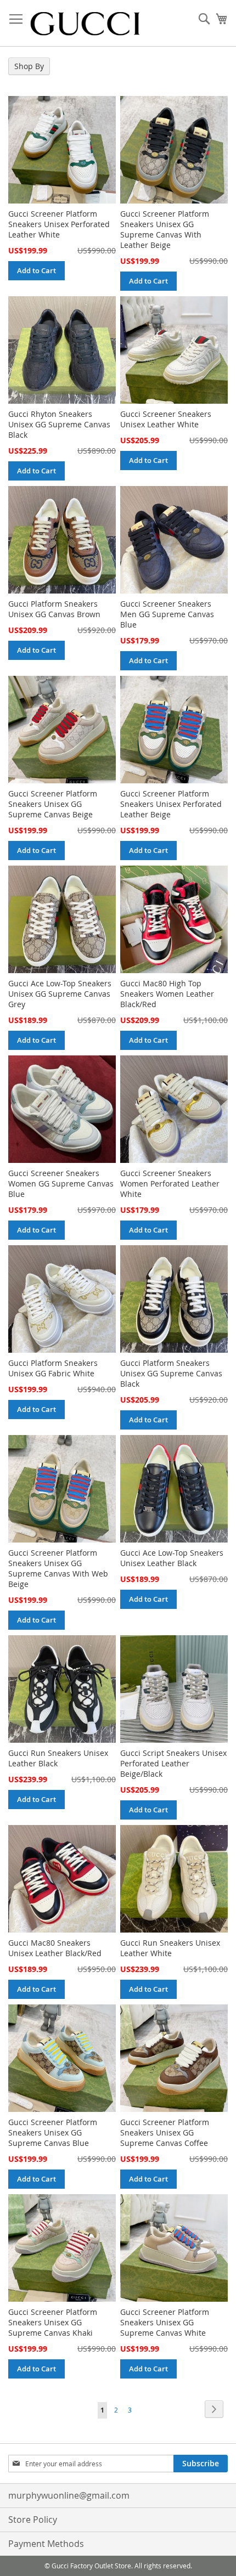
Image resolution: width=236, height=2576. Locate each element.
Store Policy (33, 2519)
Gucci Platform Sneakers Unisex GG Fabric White (53, 1368)
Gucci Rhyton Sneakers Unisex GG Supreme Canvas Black (59, 424)
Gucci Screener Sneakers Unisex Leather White (166, 419)
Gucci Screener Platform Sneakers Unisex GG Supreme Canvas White (165, 2322)
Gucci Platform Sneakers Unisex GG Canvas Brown (54, 609)
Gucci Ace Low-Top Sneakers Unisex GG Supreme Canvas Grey (60, 994)
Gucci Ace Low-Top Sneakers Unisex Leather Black (172, 1558)
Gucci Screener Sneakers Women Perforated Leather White (170, 1184)
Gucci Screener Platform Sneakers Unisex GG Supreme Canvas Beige (53, 804)
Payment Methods (46, 2544)
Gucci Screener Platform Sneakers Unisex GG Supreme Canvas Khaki (53, 2322)
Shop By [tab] (29, 66)
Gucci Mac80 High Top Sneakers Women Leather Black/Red (167, 994)
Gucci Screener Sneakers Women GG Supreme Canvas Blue (61, 1184)
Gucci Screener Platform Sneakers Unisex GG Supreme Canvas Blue (53, 2132)
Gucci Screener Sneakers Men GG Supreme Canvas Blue (167, 614)
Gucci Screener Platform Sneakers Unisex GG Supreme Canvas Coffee (165, 2132)
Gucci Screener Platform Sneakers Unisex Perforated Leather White (59, 224)
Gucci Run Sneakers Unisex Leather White (170, 1948)
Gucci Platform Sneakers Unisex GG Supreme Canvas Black (171, 1373)
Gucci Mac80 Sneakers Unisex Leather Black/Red (55, 1948)
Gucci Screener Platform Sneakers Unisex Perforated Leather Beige (171, 804)
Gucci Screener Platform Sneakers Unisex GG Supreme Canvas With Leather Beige (165, 229)
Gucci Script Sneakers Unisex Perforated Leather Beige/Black (173, 1763)
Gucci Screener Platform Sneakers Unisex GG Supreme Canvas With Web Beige (58, 1568)
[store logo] (85, 23)
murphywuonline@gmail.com (69, 2495)
